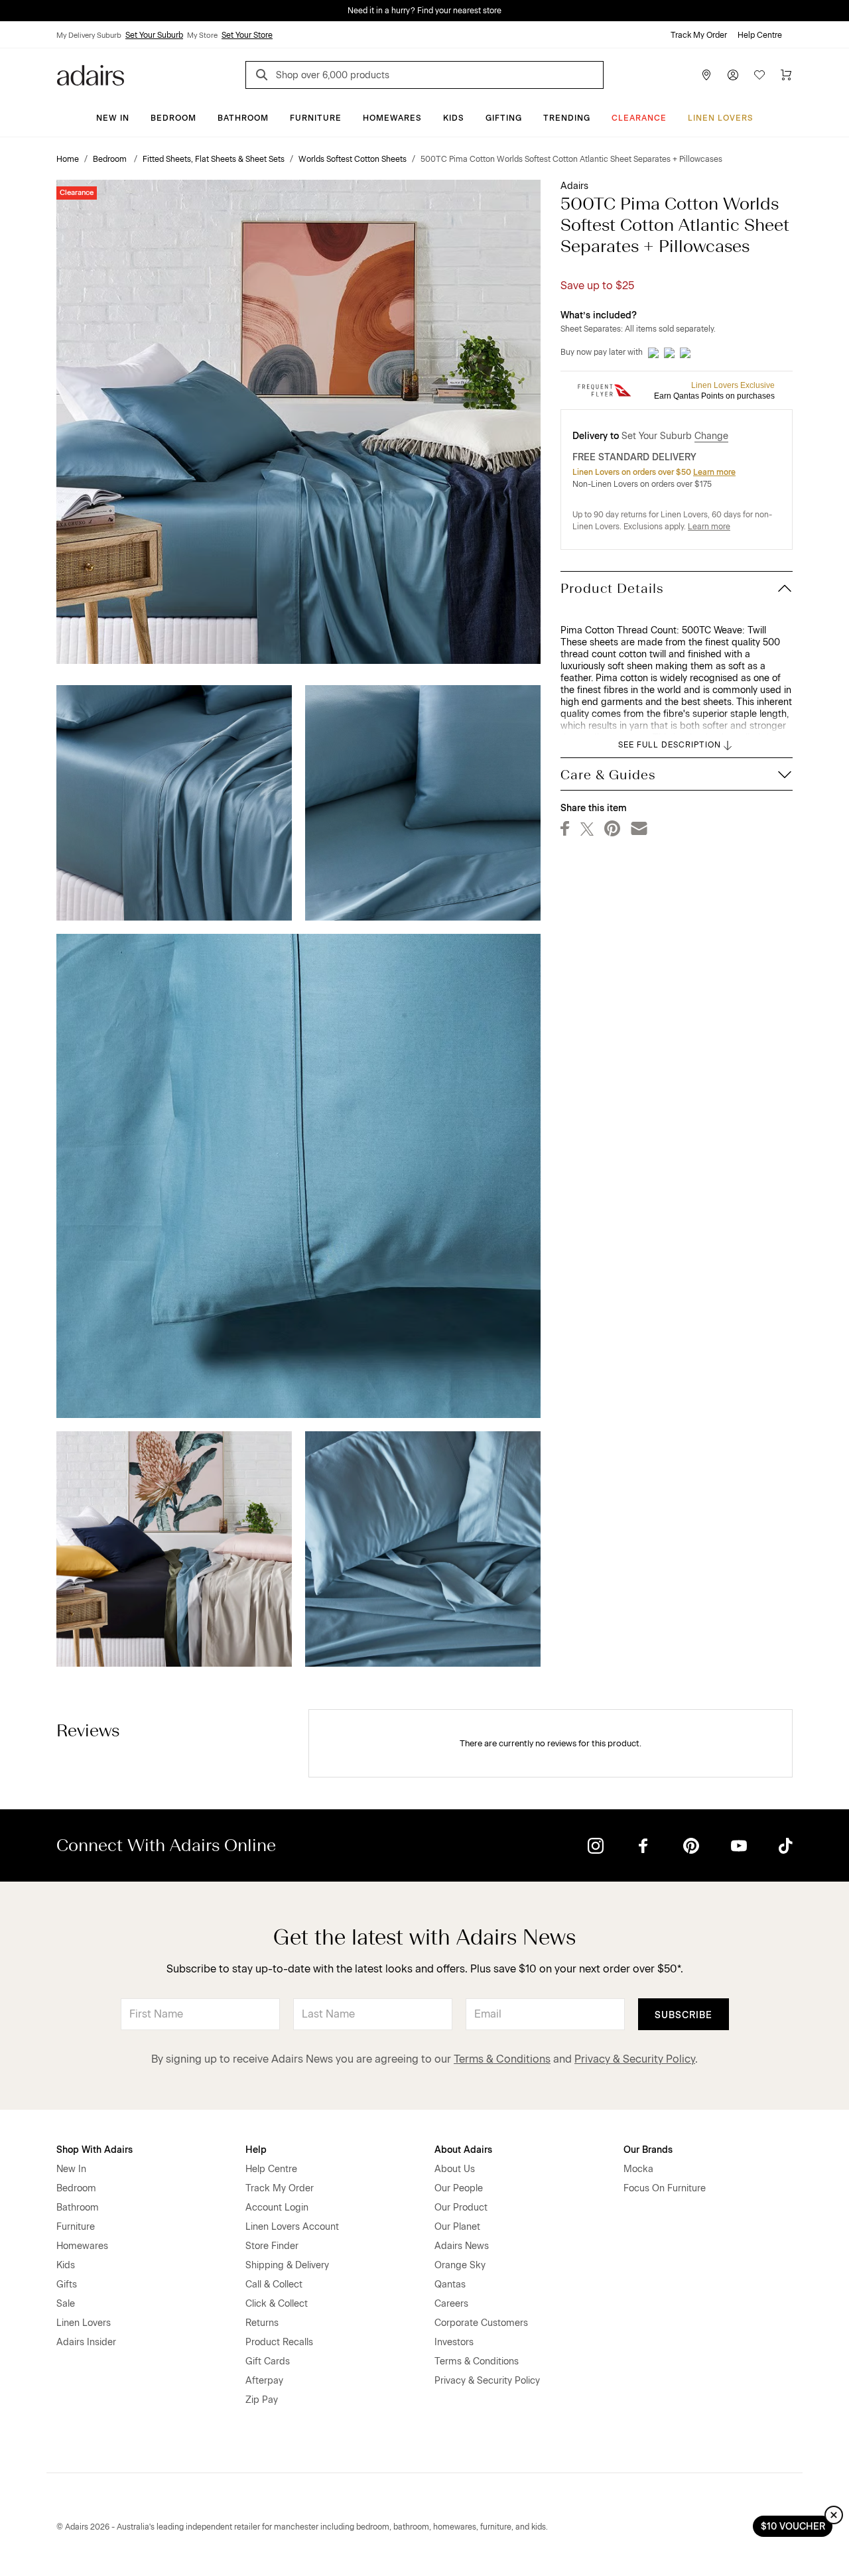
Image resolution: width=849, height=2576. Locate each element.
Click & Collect (277, 2304)
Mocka (638, 2169)
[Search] (264, 77)
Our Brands (648, 2150)
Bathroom (243, 118)
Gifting (504, 118)
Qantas (450, 2285)
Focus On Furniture (665, 2188)
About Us (455, 2169)
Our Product (461, 2208)
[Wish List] (759, 75)
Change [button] (711, 436)
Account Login (277, 2208)
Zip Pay (262, 2400)
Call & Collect (274, 2285)
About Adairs (463, 2150)
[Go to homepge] (91, 74)
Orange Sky (460, 2265)
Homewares (392, 118)
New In (113, 118)
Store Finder (272, 2246)
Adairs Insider (86, 2342)
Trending (567, 118)
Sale (66, 2304)
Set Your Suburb (154, 35)
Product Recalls (279, 2342)
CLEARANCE (639, 118)
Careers (451, 2304)
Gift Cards (268, 2361)
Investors (454, 2342)
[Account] (733, 75)
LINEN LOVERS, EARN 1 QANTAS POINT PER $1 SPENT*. (434, 11)
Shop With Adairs (95, 2150)
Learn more (714, 472)
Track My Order (699, 35)
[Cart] (786, 75)
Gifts (67, 2285)
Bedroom (173, 118)
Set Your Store (247, 35)
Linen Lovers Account (292, 2227)
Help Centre (760, 35)
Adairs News (462, 2246)
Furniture (316, 118)
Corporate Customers (481, 2323)
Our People (459, 2188)
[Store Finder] (706, 75)
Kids (454, 118)
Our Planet (457, 2227)
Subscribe (684, 2015)
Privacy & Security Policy (635, 2059)
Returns (262, 2323)
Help (256, 2150)
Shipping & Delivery (287, 2265)
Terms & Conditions (502, 2059)
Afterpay (264, 2381)
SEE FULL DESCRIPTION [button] (670, 745)
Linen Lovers (721, 118)
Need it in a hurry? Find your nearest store (11, 11)
